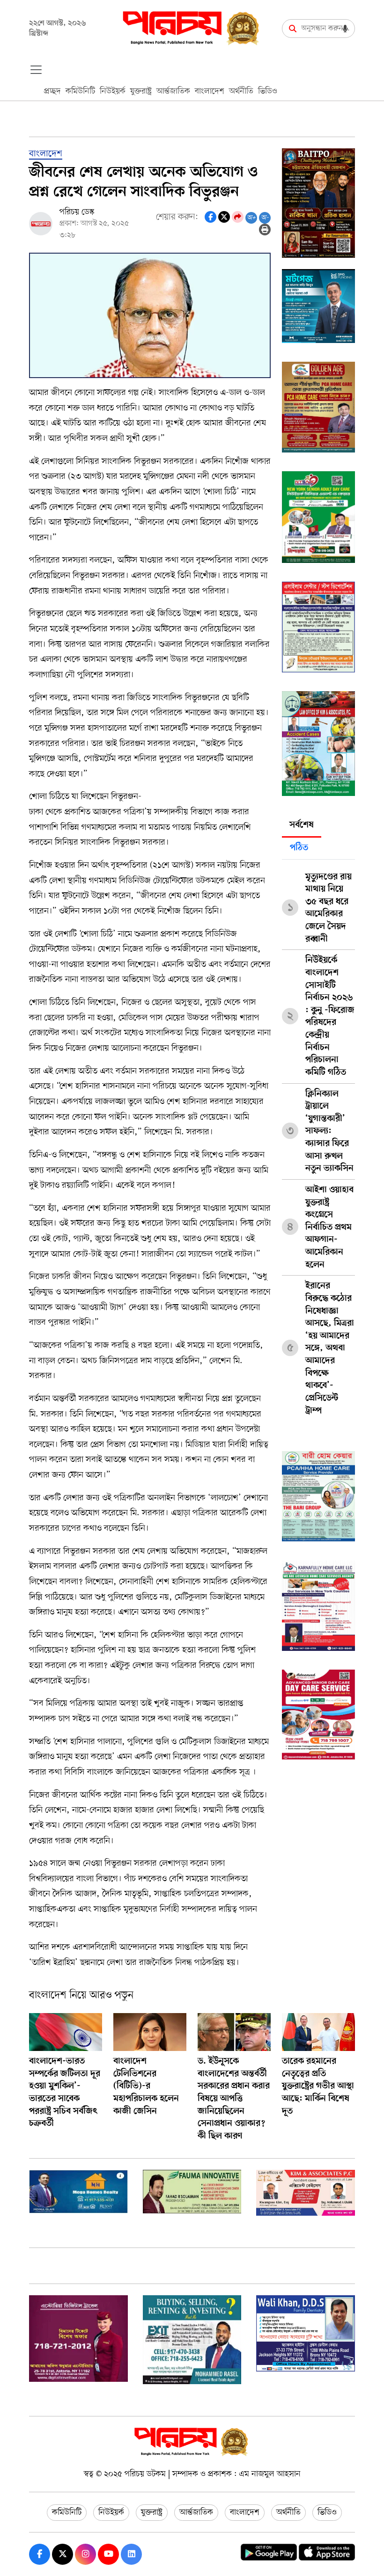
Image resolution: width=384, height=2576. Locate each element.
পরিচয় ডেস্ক (77, 212)
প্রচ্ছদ (52, 91)
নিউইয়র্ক (113, 91)
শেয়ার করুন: (177, 217)
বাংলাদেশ (210, 91)
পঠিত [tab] (299, 848)
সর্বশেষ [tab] (302, 825)
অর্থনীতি (241, 91)
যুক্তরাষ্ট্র (141, 91)
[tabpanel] (318, 1141)
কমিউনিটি (80, 91)
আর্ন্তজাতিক (173, 91)
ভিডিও (268, 91)
